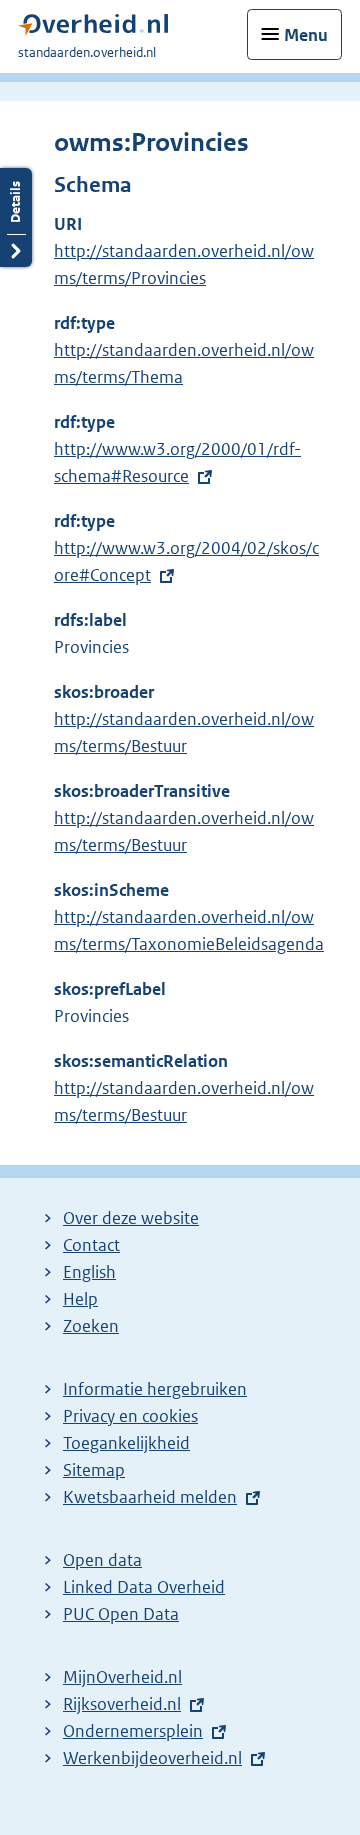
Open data (102, 1560)
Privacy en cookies (130, 1416)
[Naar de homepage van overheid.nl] (93, 29)
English (89, 1272)
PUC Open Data (121, 1614)
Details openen (16, 217)
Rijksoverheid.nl (122, 1704)
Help (80, 1299)
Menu (306, 35)
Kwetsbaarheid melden (150, 1497)
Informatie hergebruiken (155, 1389)
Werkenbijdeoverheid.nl (152, 1758)
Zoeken (91, 1326)
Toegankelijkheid (126, 1443)
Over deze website (131, 1218)
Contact (91, 1245)
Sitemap (94, 1470)
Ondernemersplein (133, 1731)
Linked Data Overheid (144, 1587)
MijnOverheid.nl (122, 1677)
